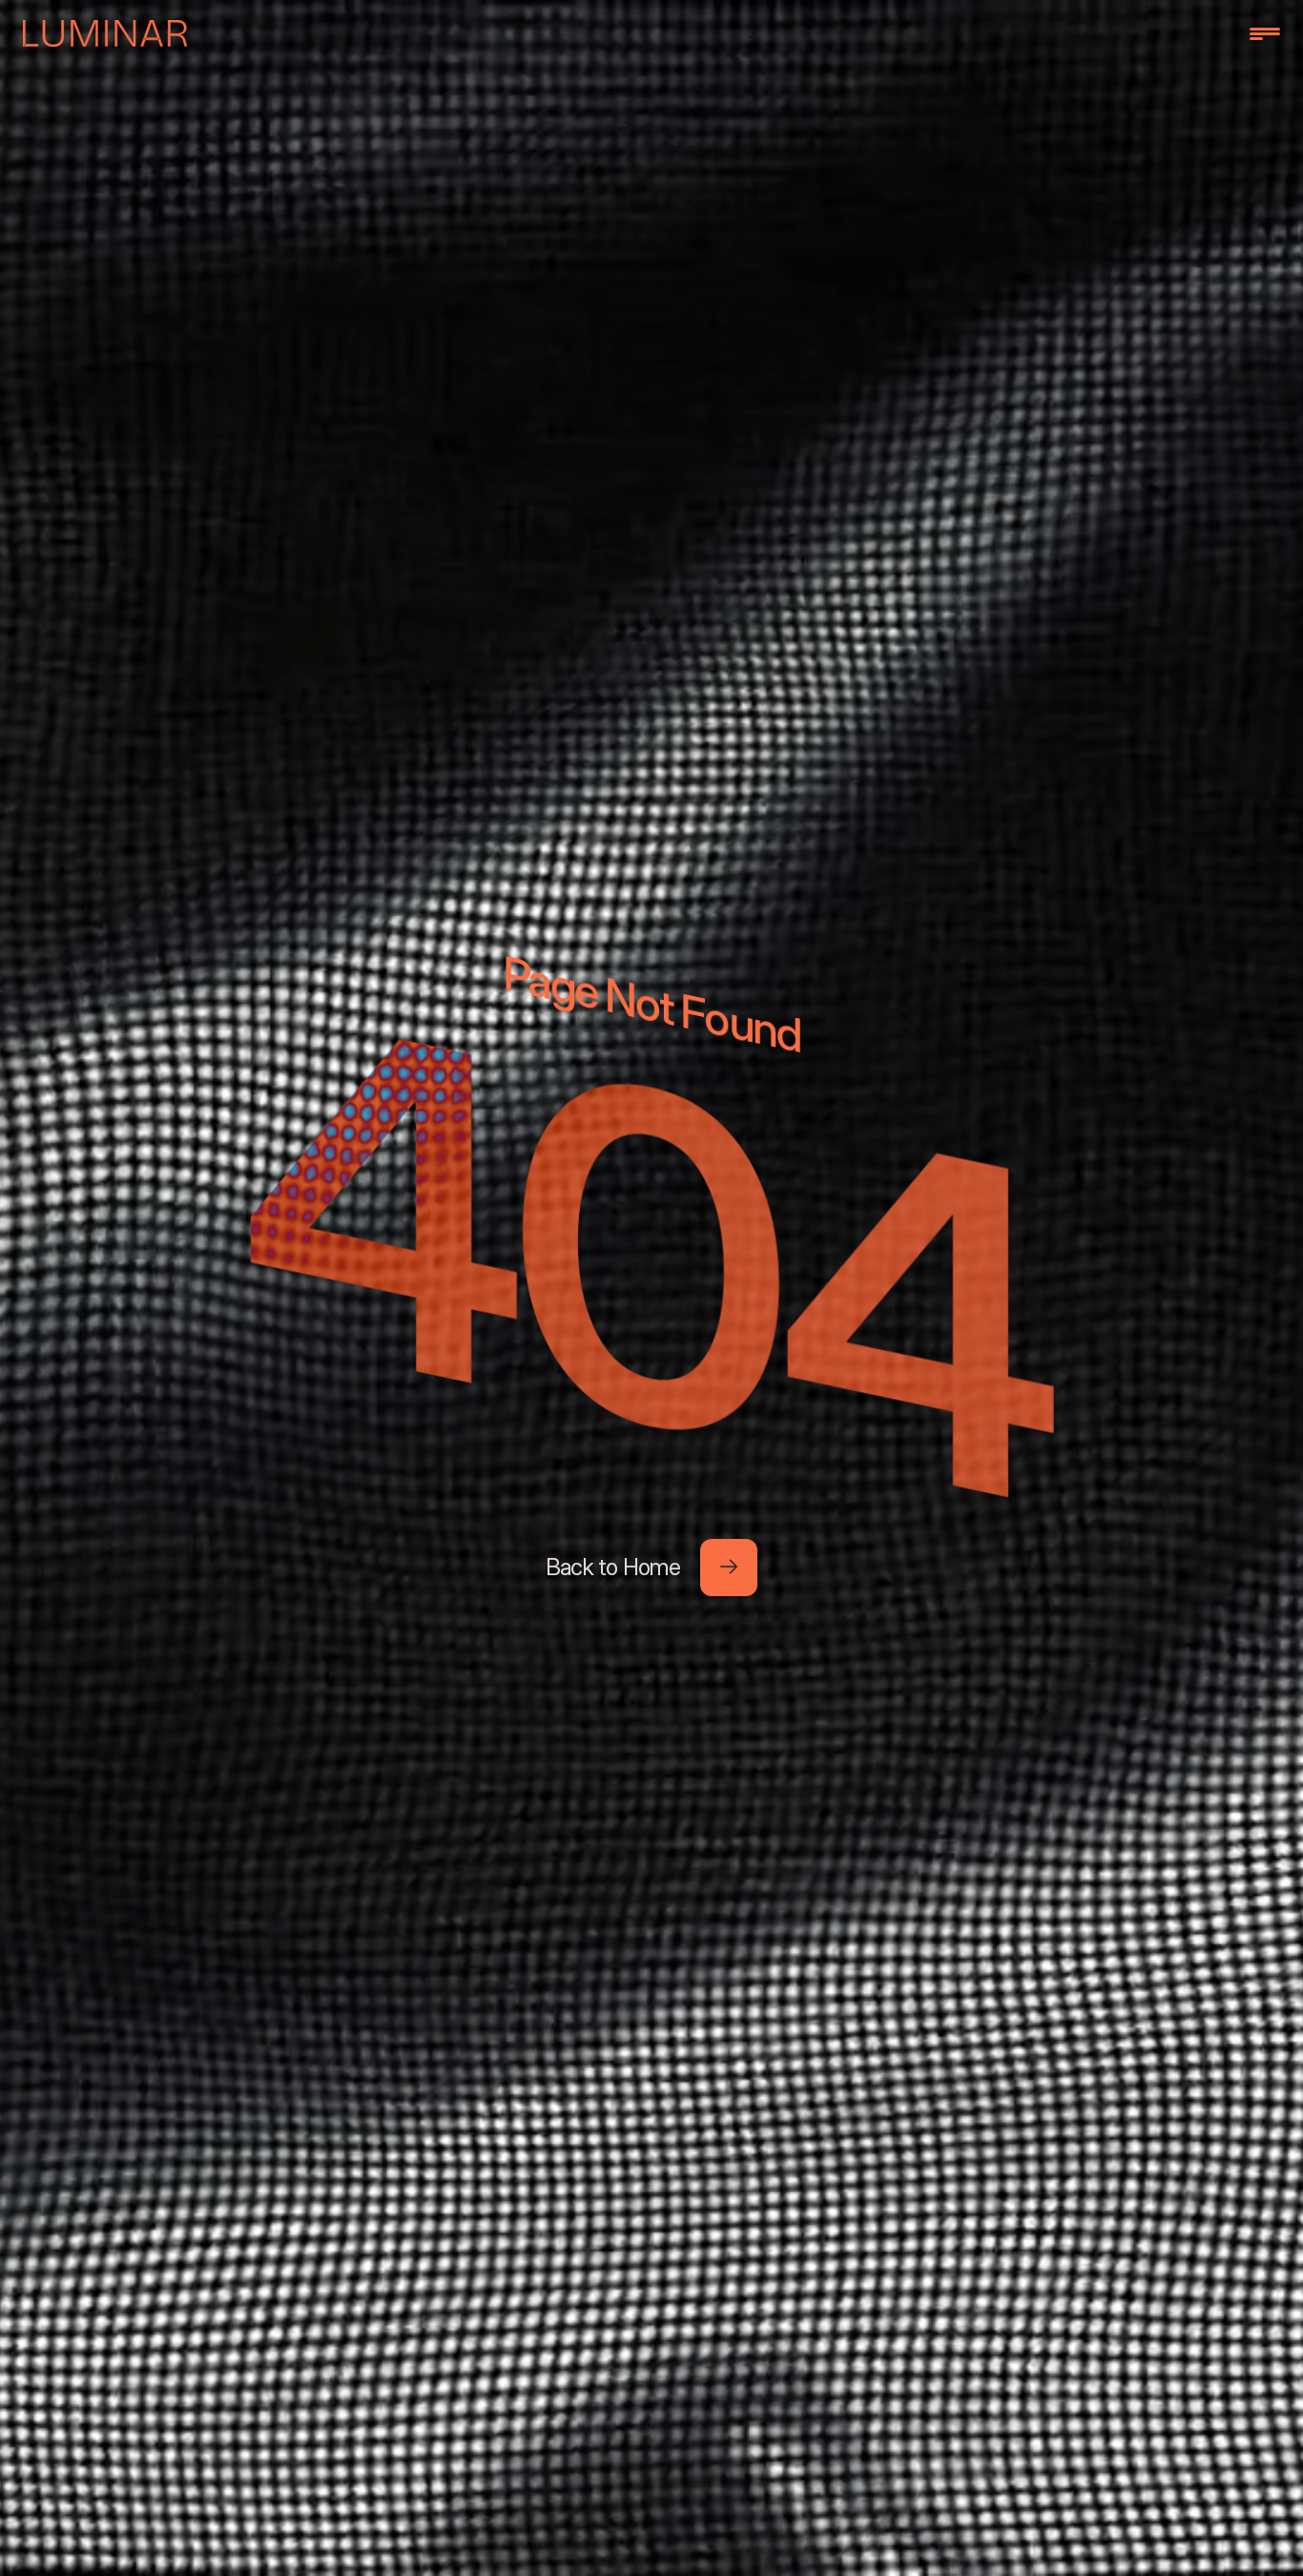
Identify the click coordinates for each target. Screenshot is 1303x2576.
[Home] (105, 33)
